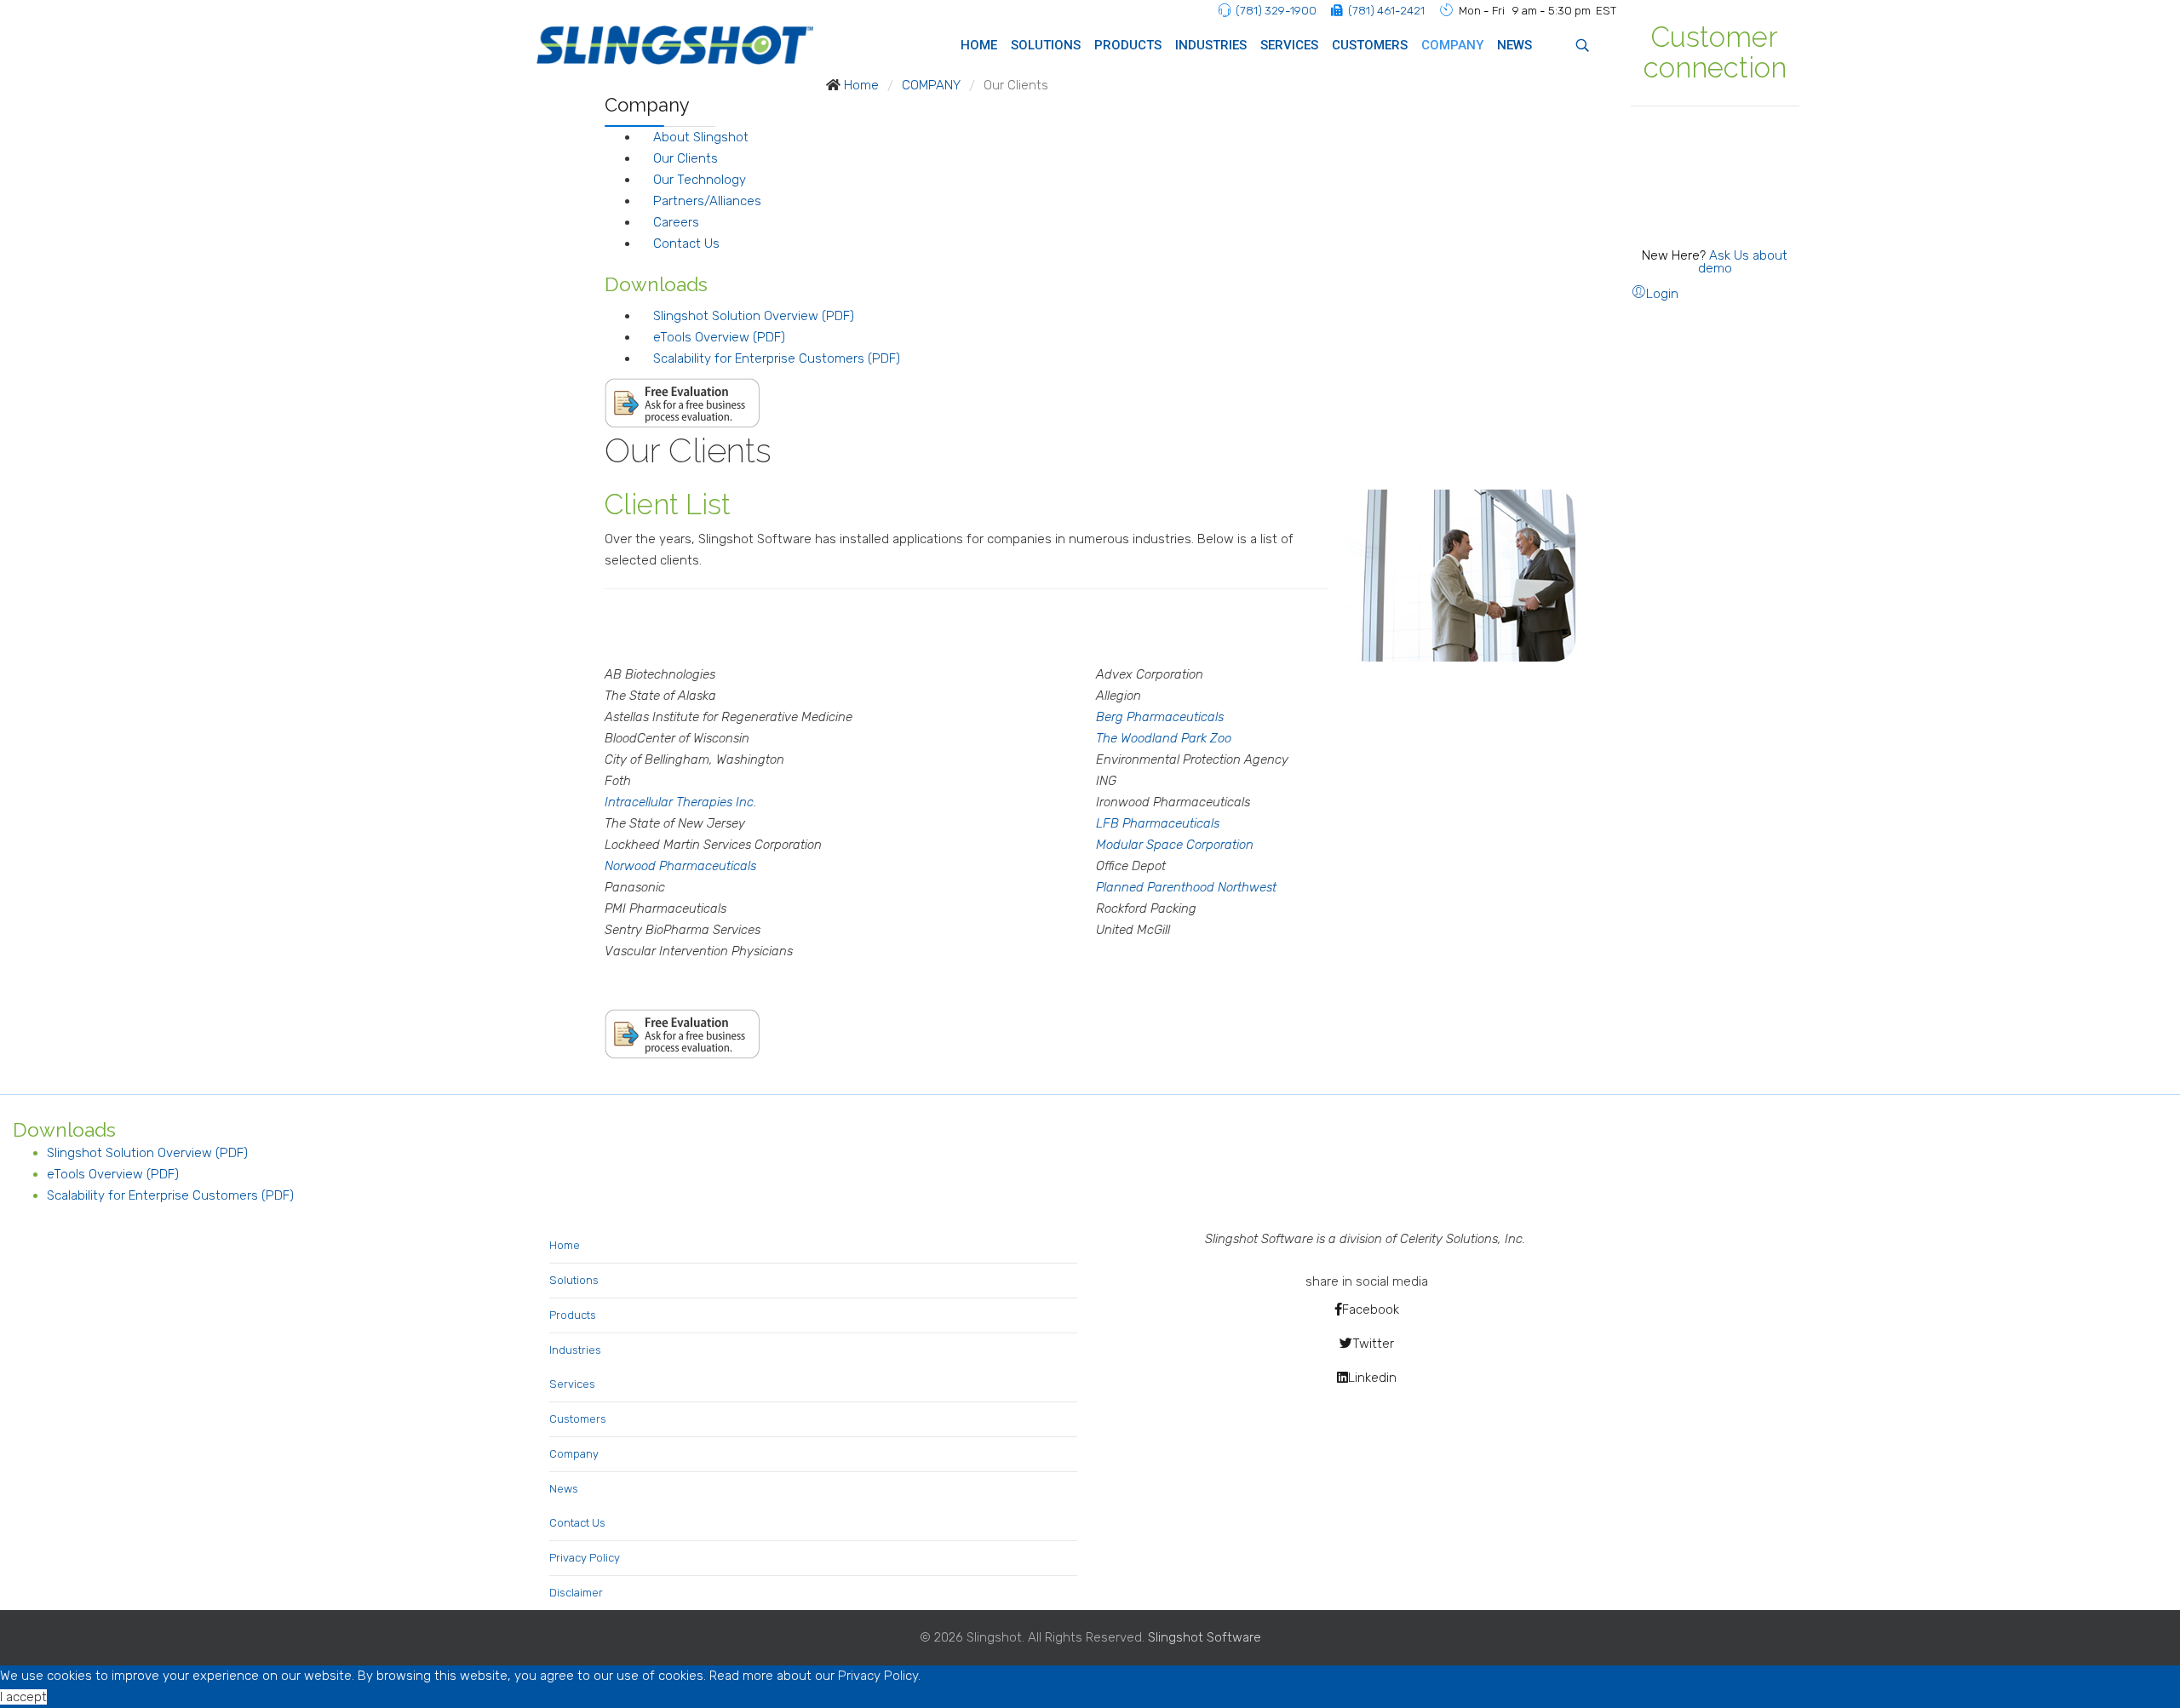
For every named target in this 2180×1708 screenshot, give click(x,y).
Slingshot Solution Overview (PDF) (754, 316)
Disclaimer (576, 1593)
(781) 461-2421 (1386, 10)
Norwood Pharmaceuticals (680, 866)
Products (573, 1315)
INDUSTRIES (1211, 45)
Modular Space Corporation (1175, 845)
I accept (23, 1697)
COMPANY (1452, 45)
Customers (578, 1419)
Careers (676, 222)
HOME (979, 45)
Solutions (574, 1280)
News (564, 1489)
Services (572, 1384)
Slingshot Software (1205, 1637)
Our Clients (686, 158)
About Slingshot (701, 137)
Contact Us (686, 244)
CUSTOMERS (1370, 45)
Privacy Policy (585, 1558)
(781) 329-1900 (1276, 10)
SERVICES (1289, 45)
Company (574, 1454)
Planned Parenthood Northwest (1186, 887)
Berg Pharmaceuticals (1160, 717)
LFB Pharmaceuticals (1158, 823)
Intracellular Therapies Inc (679, 802)
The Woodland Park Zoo (1164, 738)
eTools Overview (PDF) (719, 337)
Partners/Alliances (707, 201)
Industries (575, 1350)
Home (565, 1245)
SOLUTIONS (1046, 45)
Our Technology (700, 180)
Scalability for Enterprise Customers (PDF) (777, 358)
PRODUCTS (1128, 45)
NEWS (1515, 45)
